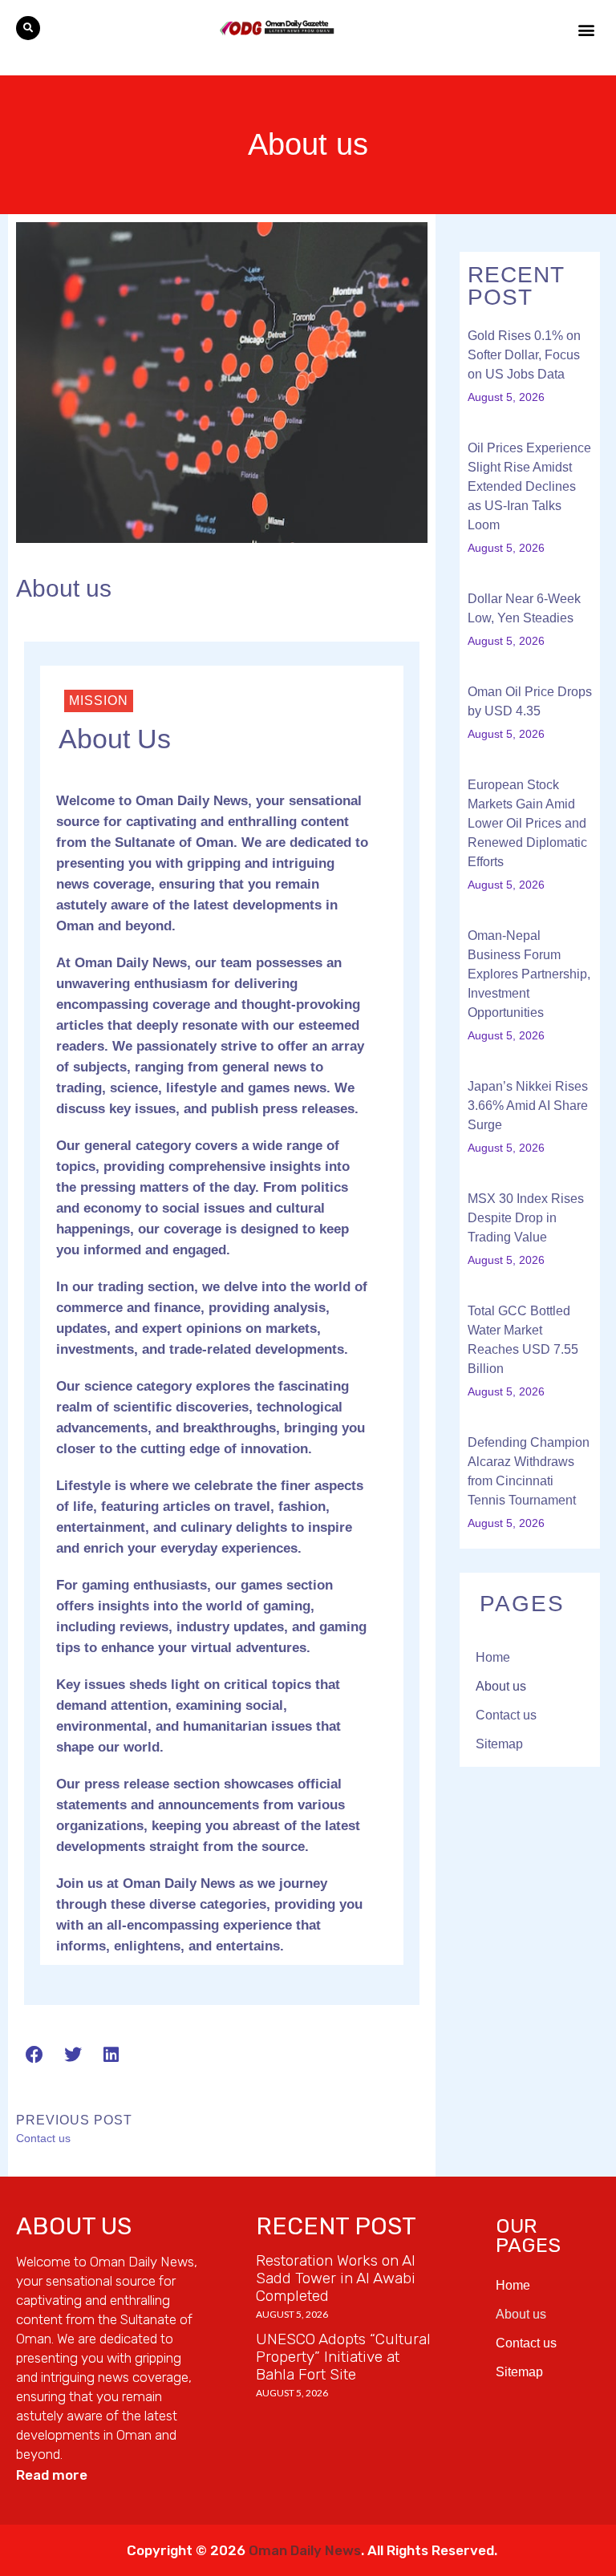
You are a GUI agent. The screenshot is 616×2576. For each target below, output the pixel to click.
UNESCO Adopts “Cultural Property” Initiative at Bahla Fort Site (343, 2357)
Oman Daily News (305, 2550)
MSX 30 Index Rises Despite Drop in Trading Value (526, 1218)
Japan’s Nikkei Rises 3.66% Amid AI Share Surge (528, 1106)
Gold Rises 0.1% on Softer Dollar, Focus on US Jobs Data (524, 355)
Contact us (506, 1715)
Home (493, 1657)
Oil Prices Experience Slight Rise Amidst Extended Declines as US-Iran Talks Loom (529, 486)
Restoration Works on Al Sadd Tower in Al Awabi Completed (336, 2278)
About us (501, 1686)
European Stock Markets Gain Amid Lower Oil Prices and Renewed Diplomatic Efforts (527, 823)
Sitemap (499, 1744)
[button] (28, 28)
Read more (52, 2475)
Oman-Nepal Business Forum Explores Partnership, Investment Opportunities (529, 974)
